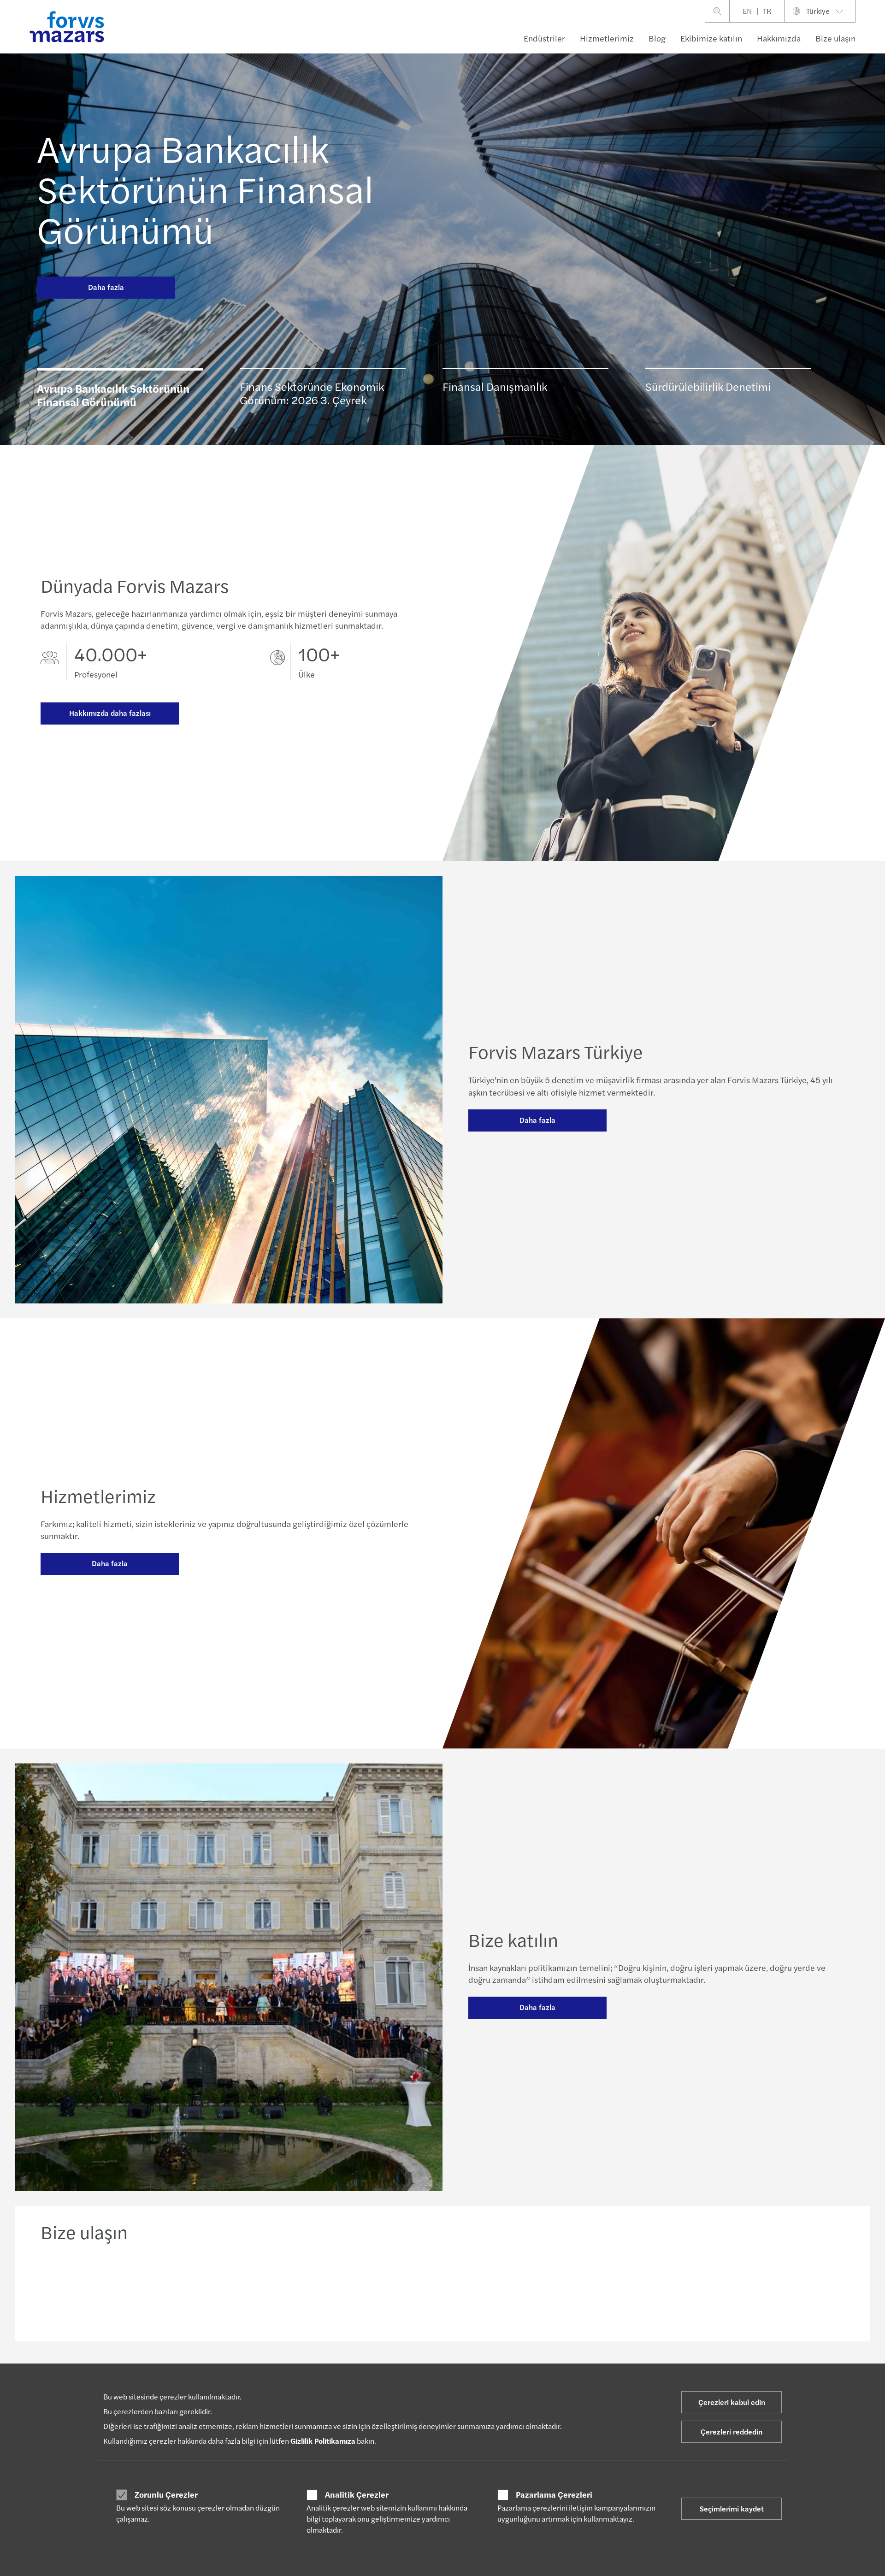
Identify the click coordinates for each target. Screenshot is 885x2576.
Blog (657, 38)
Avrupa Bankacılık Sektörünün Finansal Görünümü (205, 188)
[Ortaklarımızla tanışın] (341, 2289)
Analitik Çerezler (357, 2494)
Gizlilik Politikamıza (323, 2441)
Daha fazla (106, 287)
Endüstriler (544, 38)
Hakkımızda (779, 38)
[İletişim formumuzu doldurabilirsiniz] (749, 2289)
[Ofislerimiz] (545, 2289)
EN (747, 11)
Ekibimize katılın (711, 38)
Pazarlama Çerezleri (554, 2494)
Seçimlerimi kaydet (732, 2508)
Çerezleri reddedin (732, 2432)
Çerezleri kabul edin (732, 2402)
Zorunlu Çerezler (166, 2494)
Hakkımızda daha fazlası (110, 713)
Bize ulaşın (835, 38)
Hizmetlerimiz (607, 38)
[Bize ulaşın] (136, 2289)
